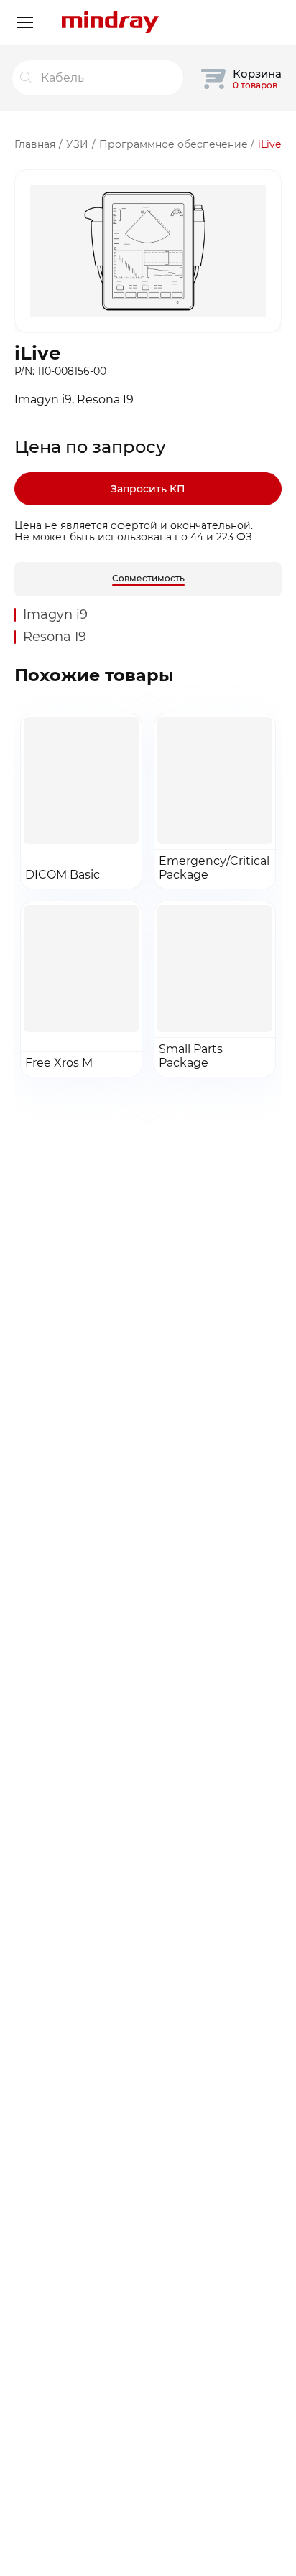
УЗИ (77, 144)
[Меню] (25, 22)
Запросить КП (148, 489)
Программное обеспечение (174, 144)
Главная (35, 144)
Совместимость (148, 578)
